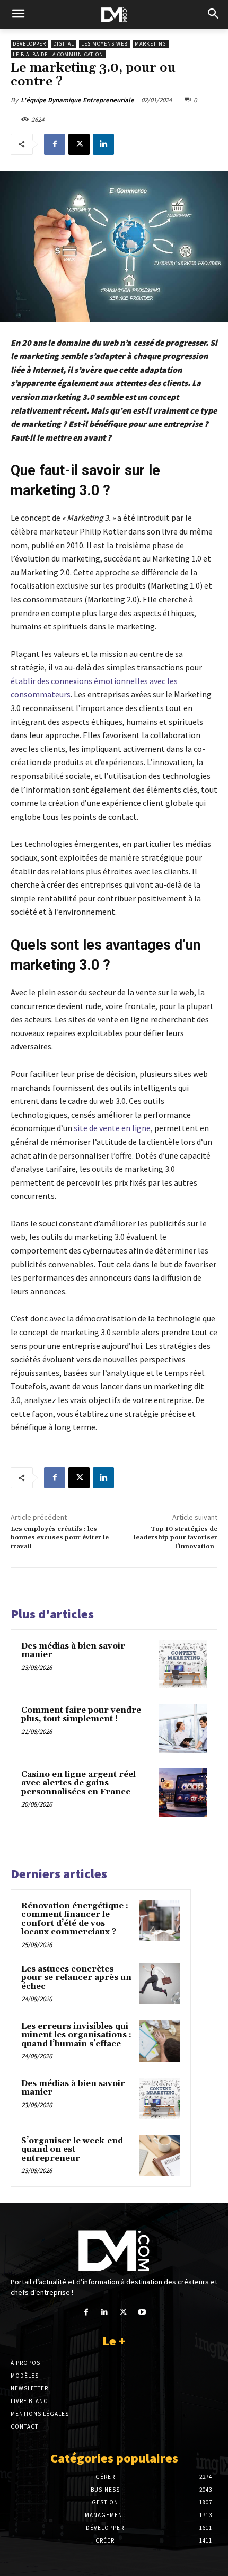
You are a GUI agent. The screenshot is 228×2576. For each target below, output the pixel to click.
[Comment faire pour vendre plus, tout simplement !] (183, 1728)
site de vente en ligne (112, 1128)
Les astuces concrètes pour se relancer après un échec (76, 1978)
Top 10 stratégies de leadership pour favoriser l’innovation (176, 1538)
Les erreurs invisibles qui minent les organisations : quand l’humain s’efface (76, 2035)
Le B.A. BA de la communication (58, 54)
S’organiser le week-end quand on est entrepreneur (72, 2150)
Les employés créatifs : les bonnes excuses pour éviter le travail (60, 1538)
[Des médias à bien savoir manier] (183, 1664)
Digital (64, 44)
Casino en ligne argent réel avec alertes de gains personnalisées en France (78, 1783)
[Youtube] (142, 2312)
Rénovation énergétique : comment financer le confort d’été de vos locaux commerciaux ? (75, 1919)
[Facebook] (55, 144)
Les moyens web (104, 44)
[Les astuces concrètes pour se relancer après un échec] (160, 1984)
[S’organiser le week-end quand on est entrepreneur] (160, 2156)
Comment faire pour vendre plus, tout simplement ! (81, 1715)
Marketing (151, 44)
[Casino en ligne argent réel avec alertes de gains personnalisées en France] (183, 1793)
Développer (29, 44)
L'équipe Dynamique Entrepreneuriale (77, 100)
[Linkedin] (103, 144)
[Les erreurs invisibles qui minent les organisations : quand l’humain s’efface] (160, 2041)
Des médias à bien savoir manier (73, 1651)
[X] (79, 144)
